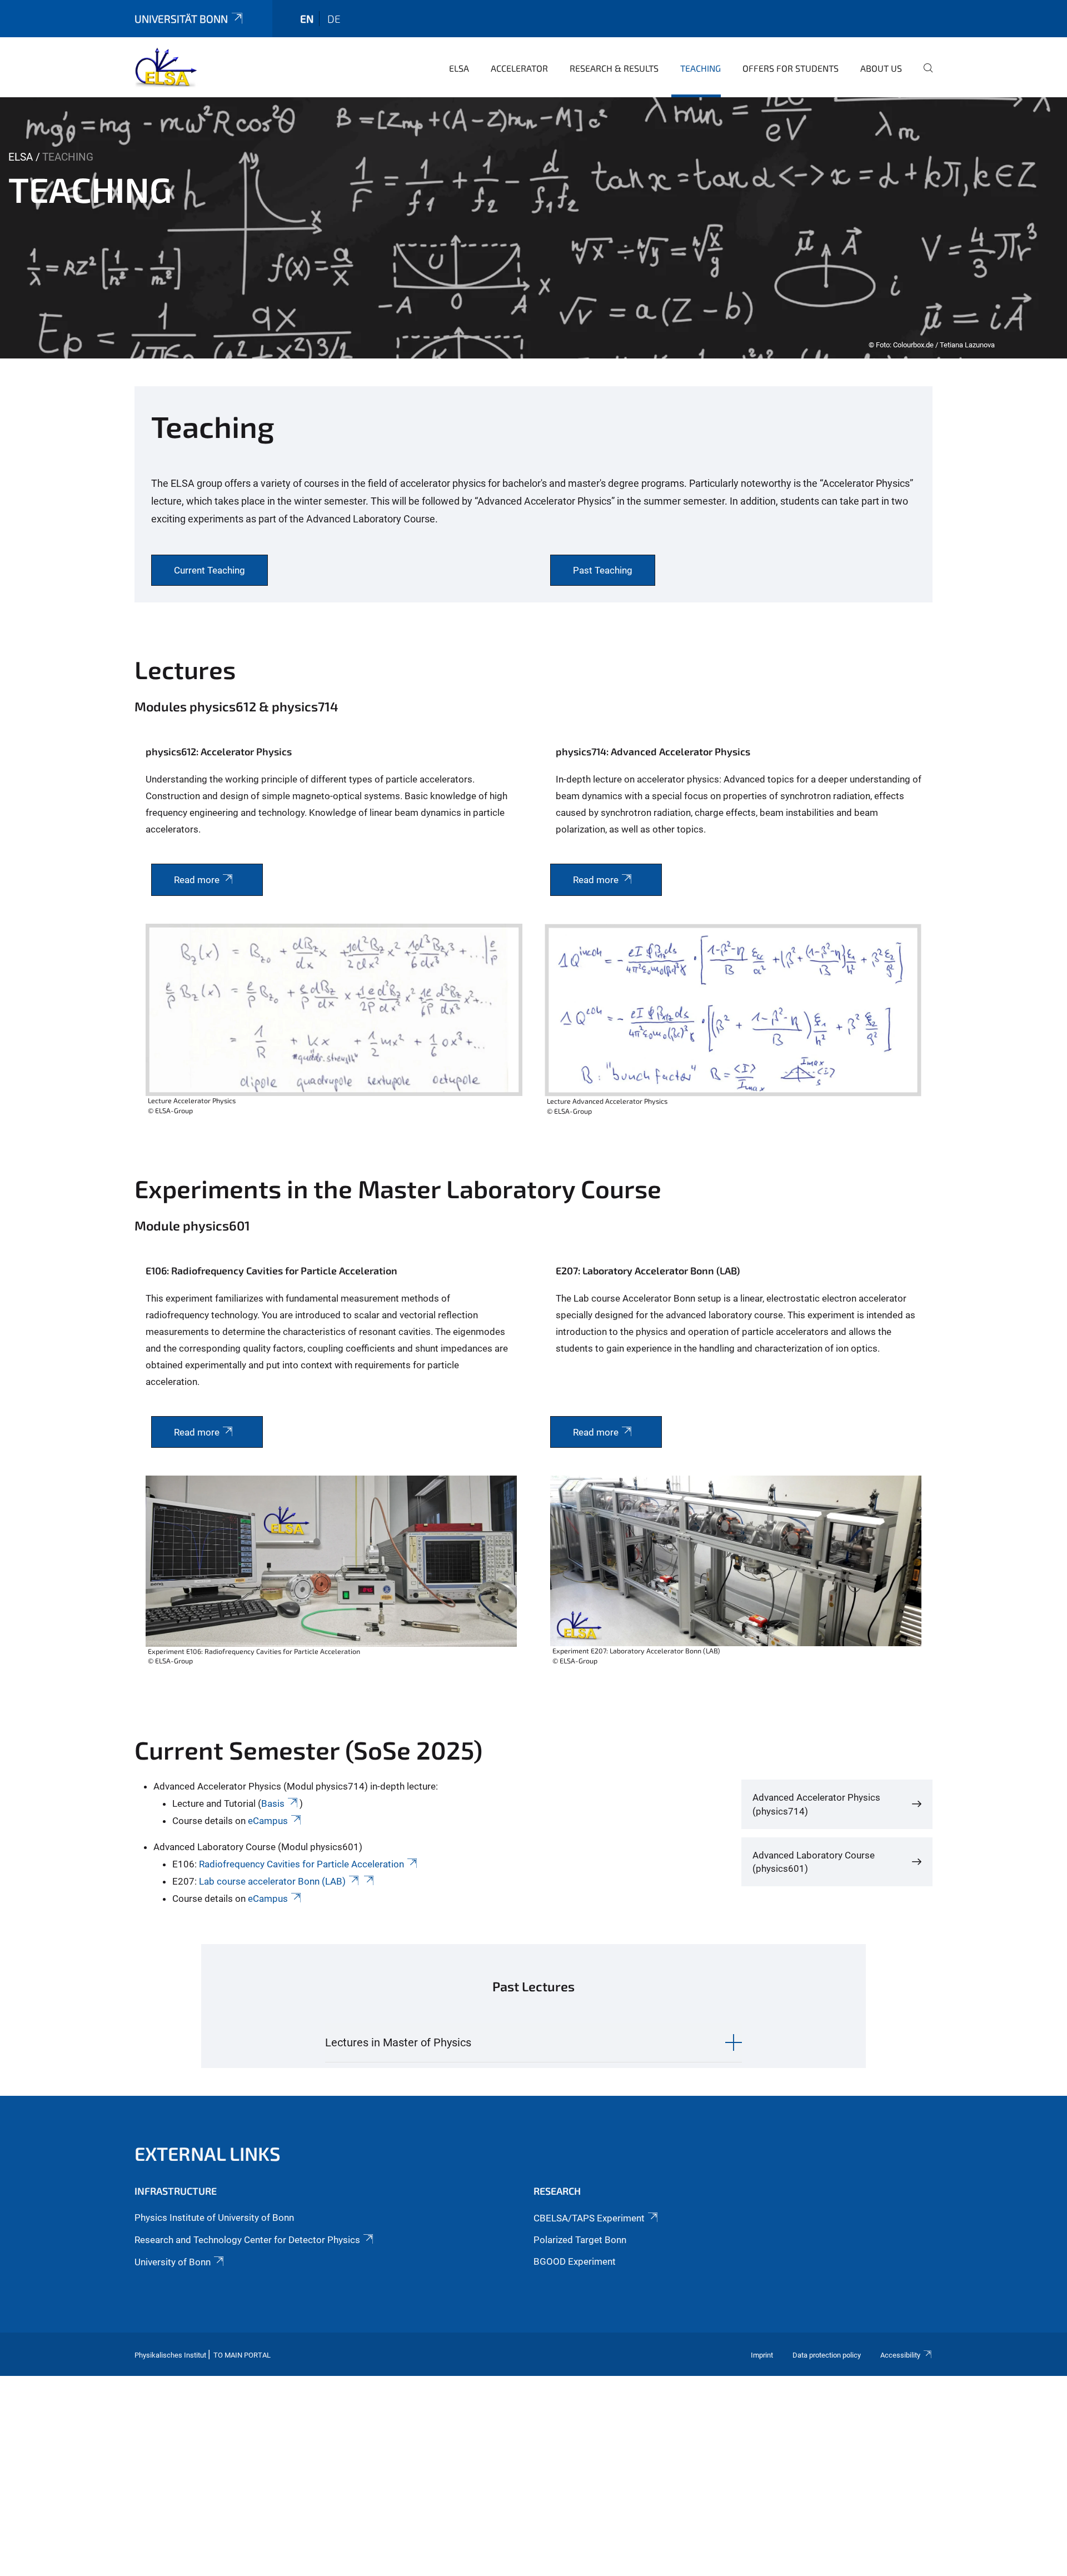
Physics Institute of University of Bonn (214, 2218)
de (334, 19)
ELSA (459, 68)
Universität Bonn (181, 19)
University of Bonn (173, 2262)
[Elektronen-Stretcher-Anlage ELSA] (166, 67)
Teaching (700, 68)
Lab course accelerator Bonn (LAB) (272, 1881)
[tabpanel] (533, 228)
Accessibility (900, 2355)
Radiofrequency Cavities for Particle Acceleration (301, 1864)
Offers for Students (791, 68)
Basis (273, 1803)
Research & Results (614, 68)
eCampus (267, 1821)
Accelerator (519, 68)
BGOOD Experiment (575, 2261)
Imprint (762, 2355)
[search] (924, 76)
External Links (208, 2153)
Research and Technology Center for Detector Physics (247, 2240)
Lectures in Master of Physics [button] (398, 2042)
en (307, 19)
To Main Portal (242, 2355)
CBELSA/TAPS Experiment (589, 2218)
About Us (881, 68)
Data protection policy (827, 2355)
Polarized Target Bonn (580, 2240)
